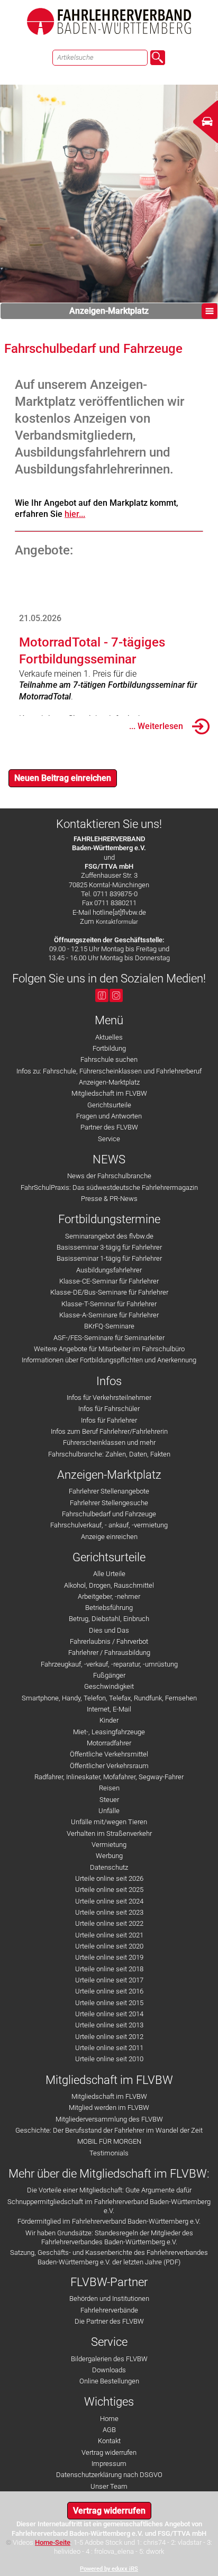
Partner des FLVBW (109, 1127)
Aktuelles (109, 1037)
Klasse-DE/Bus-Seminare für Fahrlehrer (109, 1292)
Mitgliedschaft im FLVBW (109, 1093)
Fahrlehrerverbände (109, 2310)
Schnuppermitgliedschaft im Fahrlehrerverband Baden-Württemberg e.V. (109, 2206)
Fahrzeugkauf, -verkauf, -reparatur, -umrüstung (109, 1664)
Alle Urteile (109, 1574)
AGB (109, 2430)
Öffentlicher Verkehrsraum (109, 1766)
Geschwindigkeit (109, 1686)
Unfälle (109, 1811)
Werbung (109, 1856)
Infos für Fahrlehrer (109, 1420)
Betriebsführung (109, 1608)
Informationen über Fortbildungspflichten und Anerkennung (109, 1360)
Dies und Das (109, 1630)
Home (109, 2419)
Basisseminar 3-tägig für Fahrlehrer (109, 1247)
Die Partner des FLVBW (109, 2321)
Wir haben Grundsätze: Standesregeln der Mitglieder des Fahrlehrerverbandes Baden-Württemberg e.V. (109, 2237)
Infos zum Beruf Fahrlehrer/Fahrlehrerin (109, 1431)
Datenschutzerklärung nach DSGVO (109, 2475)
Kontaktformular (117, 922)
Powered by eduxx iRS (109, 2569)
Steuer (109, 1800)
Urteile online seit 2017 (109, 1980)
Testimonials (109, 2153)
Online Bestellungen (109, 2381)
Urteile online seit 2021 (109, 1935)
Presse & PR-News (109, 1199)
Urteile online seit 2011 (109, 2048)
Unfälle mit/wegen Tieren (109, 1822)
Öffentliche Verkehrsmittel (109, 1754)
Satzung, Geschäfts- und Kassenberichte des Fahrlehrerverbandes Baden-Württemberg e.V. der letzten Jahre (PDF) (109, 2257)
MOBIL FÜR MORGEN (109, 2141)
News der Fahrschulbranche (109, 1176)
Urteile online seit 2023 (109, 1912)
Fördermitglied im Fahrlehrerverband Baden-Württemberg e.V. (109, 2221)
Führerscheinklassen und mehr (109, 1442)
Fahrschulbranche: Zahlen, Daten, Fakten (109, 1454)
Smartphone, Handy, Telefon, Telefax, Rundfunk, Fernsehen (109, 1698)
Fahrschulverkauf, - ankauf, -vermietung (109, 1525)
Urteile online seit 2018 (109, 1969)
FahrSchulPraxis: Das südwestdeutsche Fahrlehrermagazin (109, 1187)
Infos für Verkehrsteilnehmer (109, 1398)
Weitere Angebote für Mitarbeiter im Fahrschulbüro (109, 1349)
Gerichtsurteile (109, 1105)
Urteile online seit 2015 (109, 2003)
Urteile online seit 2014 (109, 2014)
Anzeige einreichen (109, 1537)
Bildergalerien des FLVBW (109, 2359)
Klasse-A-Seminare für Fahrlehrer (109, 1315)
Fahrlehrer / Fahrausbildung (109, 1653)
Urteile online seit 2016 (109, 1991)
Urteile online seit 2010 (109, 2059)
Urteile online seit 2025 (109, 1890)
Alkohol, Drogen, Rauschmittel (109, 1585)
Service (109, 1139)
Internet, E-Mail (109, 1709)
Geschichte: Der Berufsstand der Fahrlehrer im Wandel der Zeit (109, 2130)
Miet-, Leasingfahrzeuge (109, 1732)
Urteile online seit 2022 (109, 1923)
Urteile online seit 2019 (109, 1957)
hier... (75, 514)
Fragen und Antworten (109, 1116)
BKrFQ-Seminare (109, 1326)
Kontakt (109, 2441)
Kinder (109, 1720)
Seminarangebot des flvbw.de (109, 1236)
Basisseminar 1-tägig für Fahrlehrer (109, 1258)
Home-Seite (53, 2542)
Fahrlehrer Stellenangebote (109, 1491)
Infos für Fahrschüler (109, 1409)
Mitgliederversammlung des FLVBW (109, 2119)
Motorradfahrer (109, 1743)
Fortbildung (109, 1048)
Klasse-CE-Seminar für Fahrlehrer (109, 1281)
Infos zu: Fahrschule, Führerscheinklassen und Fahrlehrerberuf (109, 1071)
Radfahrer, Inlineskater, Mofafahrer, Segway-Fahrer (109, 1777)
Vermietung (109, 1845)
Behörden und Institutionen (109, 2299)
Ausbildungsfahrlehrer (109, 1270)
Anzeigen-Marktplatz (109, 311)
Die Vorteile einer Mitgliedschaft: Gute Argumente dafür (109, 2190)
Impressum (109, 2464)
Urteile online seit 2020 (109, 1946)
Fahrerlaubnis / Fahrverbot (109, 1641)
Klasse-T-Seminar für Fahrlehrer (109, 1304)
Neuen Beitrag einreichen (63, 778)
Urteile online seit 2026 (109, 1878)
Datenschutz (109, 1867)
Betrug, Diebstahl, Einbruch (109, 1619)
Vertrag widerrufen (109, 2452)
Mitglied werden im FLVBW (109, 2108)
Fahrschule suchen (109, 1059)
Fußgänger (109, 1675)
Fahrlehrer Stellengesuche (109, 1503)
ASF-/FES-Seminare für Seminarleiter (109, 1338)
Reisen (109, 1788)
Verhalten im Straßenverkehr (109, 1833)
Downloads (109, 2370)
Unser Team (109, 2486)
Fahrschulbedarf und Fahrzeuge (109, 1514)
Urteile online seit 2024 (109, 1901)
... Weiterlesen (156, 726)
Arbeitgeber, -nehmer (109, 1596)
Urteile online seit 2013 (109, 2025)
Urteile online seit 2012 (109, 2037)
